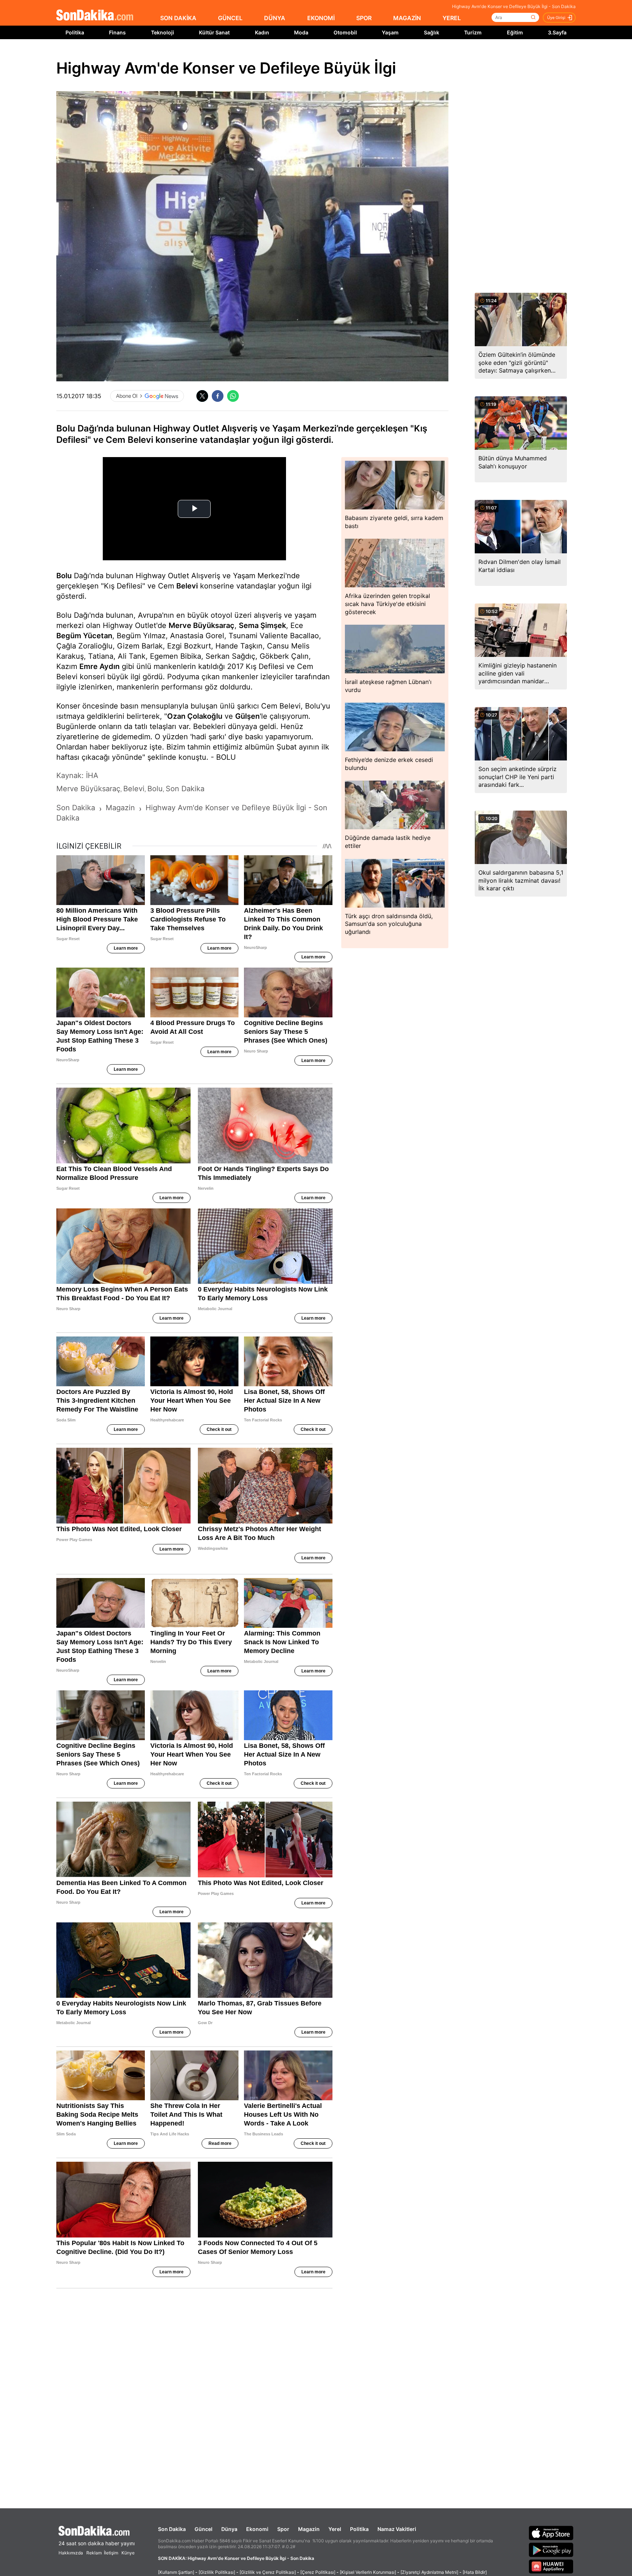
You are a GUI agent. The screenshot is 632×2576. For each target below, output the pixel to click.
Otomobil (345, 32)
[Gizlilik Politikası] (217, 2572)
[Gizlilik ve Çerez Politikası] (268, 2572)
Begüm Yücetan (84, 636)
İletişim (111, 2553)
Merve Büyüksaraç (202, 625)
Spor (283, 2529)
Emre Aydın (99, 666)
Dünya (229, 2529)
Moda (301, 32)
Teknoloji (163, 32)
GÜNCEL (230, 18)
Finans (117, 32)
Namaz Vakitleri (397, 2529)
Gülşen (247, 716)
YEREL (452, 18)
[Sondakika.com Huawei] (551, 2566)
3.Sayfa (557, 32)
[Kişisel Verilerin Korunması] (368, 2572)
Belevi (187, 586)
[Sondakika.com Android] (551, 2550)
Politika (75, 32)
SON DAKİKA (178, 18)
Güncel (204, 2529)
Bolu (64, 576)
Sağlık (432, 32)
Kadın (262, 32)
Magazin (309, 2529)
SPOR (364, 18)
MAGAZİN (407, 18)
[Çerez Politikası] (318, 2572)
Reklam (94, 2553)
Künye (128, 2553)
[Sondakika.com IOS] (551, 2533)
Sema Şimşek (262, 625)
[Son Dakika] (95, 16)
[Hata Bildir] (475, 2572)
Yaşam (390, 32)
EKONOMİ (321, 18)
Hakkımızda (71, 2553)
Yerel (335, 2529)
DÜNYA (275, 18)
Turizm (473, 32)
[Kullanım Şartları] (176, 2572)
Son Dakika (172, 2529)
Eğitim (515, 32)
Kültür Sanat (214, 32)
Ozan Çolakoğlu (195, 716)
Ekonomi (257, 2529)
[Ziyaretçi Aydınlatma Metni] (429, 2572)
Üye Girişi (556, 18)
